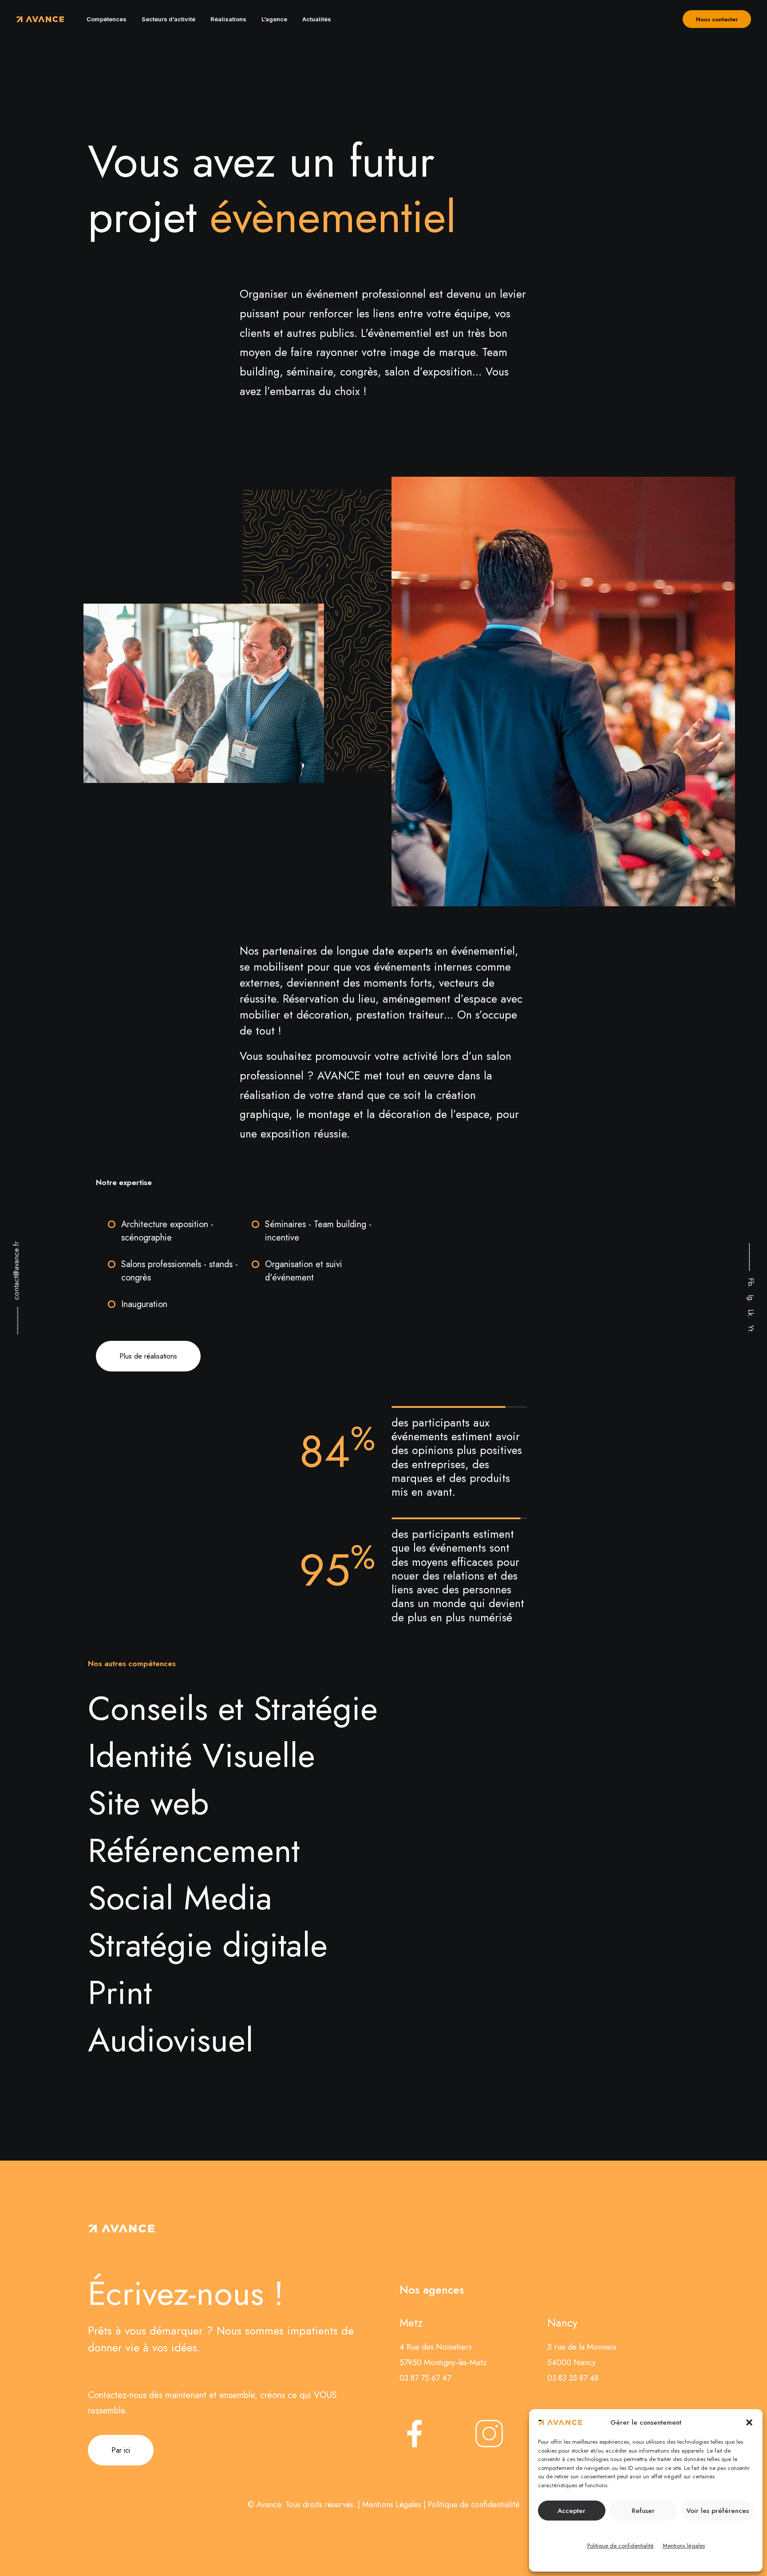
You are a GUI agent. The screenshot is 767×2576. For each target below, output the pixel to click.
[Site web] (378, 1802)
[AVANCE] (40, 19)
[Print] (378, 1992)
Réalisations (228, 19)
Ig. (751, 1299)
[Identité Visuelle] (378, 1755)
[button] (749, 2422)
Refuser (643, 2511)
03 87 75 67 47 (425, 2378)
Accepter (571, 2511)
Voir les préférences (718, 2511)
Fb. (751, 1283)
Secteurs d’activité (168, 19)
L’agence (274, 19)
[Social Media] (378, 1897)
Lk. (751, 1314)
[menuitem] (107, 19)
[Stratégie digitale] (378, 1944)
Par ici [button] (121, 2450)
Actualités (317, 19)
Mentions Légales (392, 2505)
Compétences (107, 19)
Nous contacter (717, 19)
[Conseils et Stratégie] (378, 1708)
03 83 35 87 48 (573, 2378)
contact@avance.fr (16, 1271)
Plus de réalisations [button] (148, 1356)
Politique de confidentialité (621, 2546)
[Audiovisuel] (378, 2039)
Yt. (751, 1329)
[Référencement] (378, 1850)
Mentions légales (684, 2546)
